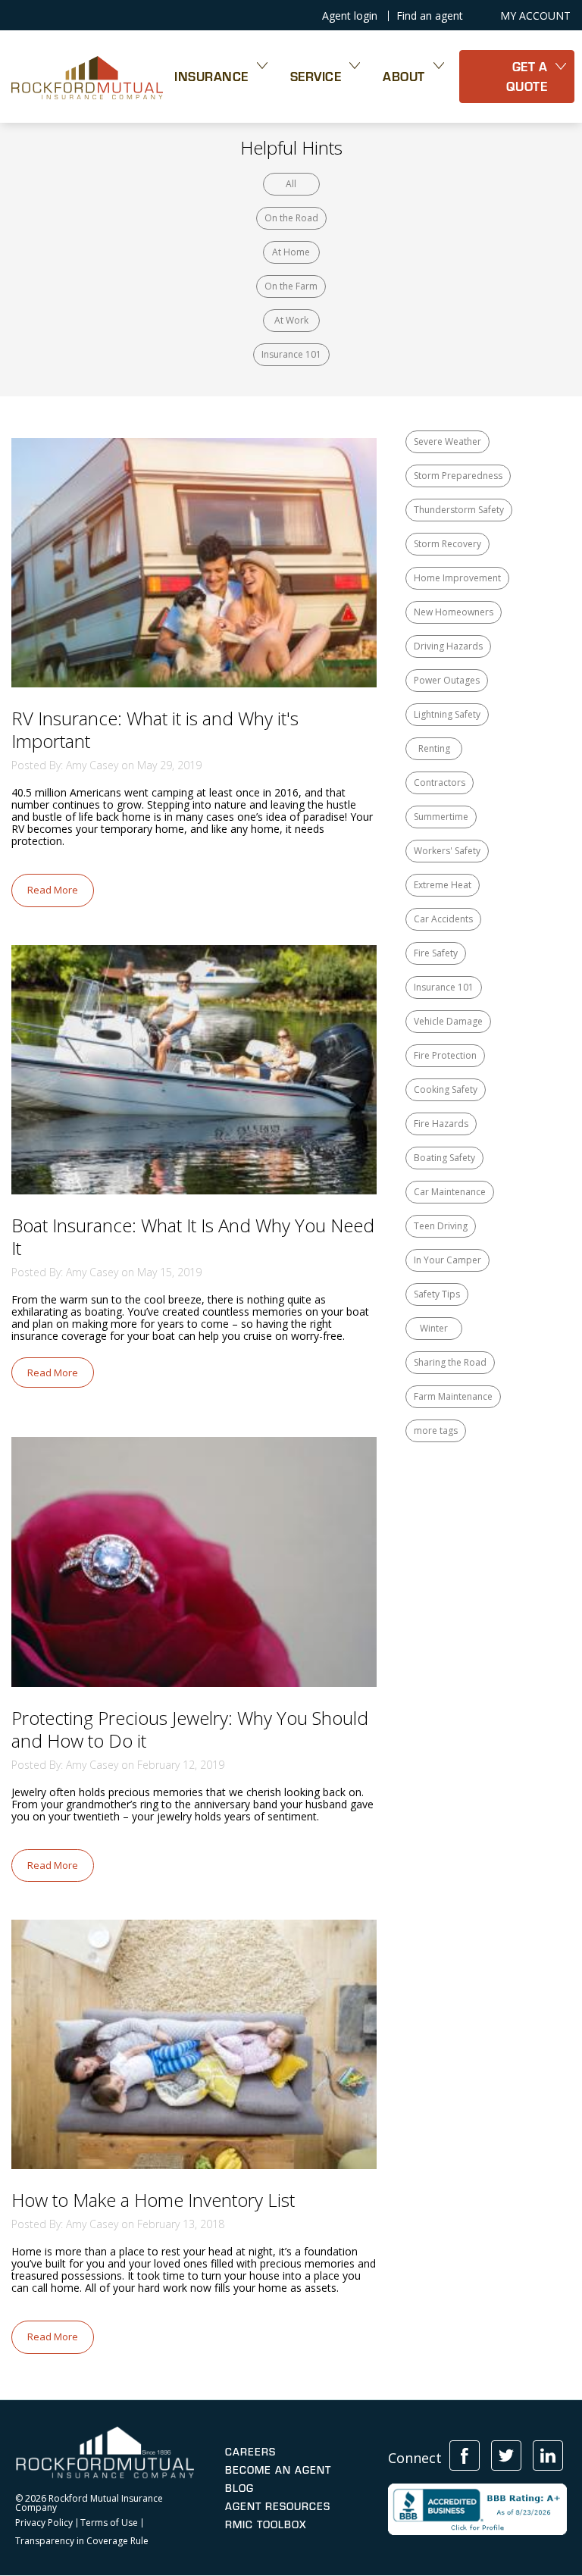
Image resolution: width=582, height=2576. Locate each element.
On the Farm (291, 286)
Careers (250, 2452)
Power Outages (447, 680)
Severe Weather (447, 441)
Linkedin (548, 2455)
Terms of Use (109, 2523)
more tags (436, 1430)
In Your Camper (447, 1260)
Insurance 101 (291, 354)
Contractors (440, 783)
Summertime (441, 817)
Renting (434, 748)
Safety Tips (437, 1294)
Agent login (350, 16)
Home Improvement (457, 578)
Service (316, 76)
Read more (53, 890)
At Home (291, 252)
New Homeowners (454, 612)
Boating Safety (444, 1158)
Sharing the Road (450, 1362)
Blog (239, 2488)
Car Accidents (443, 919)
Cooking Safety (446, 1089)
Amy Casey (92, 765)
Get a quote (527, 76)
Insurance (211, 76)
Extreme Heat (443, 885)
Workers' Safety (447, 851)
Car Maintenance (450, 1192)
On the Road (291, 218)
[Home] (87, 77)
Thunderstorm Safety (459, 510)
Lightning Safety (447, 714)
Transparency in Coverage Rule (82, 2541)
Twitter (506, 2455)
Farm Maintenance (453, 1396)
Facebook (465, 2455)
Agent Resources (278, 2506)
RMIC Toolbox (266, 2524)
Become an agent (278, 2470)
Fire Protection (445, 1055)
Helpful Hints (291, 147)
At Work (291, 320)
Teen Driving (441, 1226)
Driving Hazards (448, 646)
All (291, 184)
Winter (434, 1328)
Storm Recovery (447, 544)
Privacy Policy (44, 2523)
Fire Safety (436, 953)
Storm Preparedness (458, 476)
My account (535, 16)
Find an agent (430, 16)
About (404, 76)
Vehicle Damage (448, 1021)
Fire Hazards (441, 1124)
